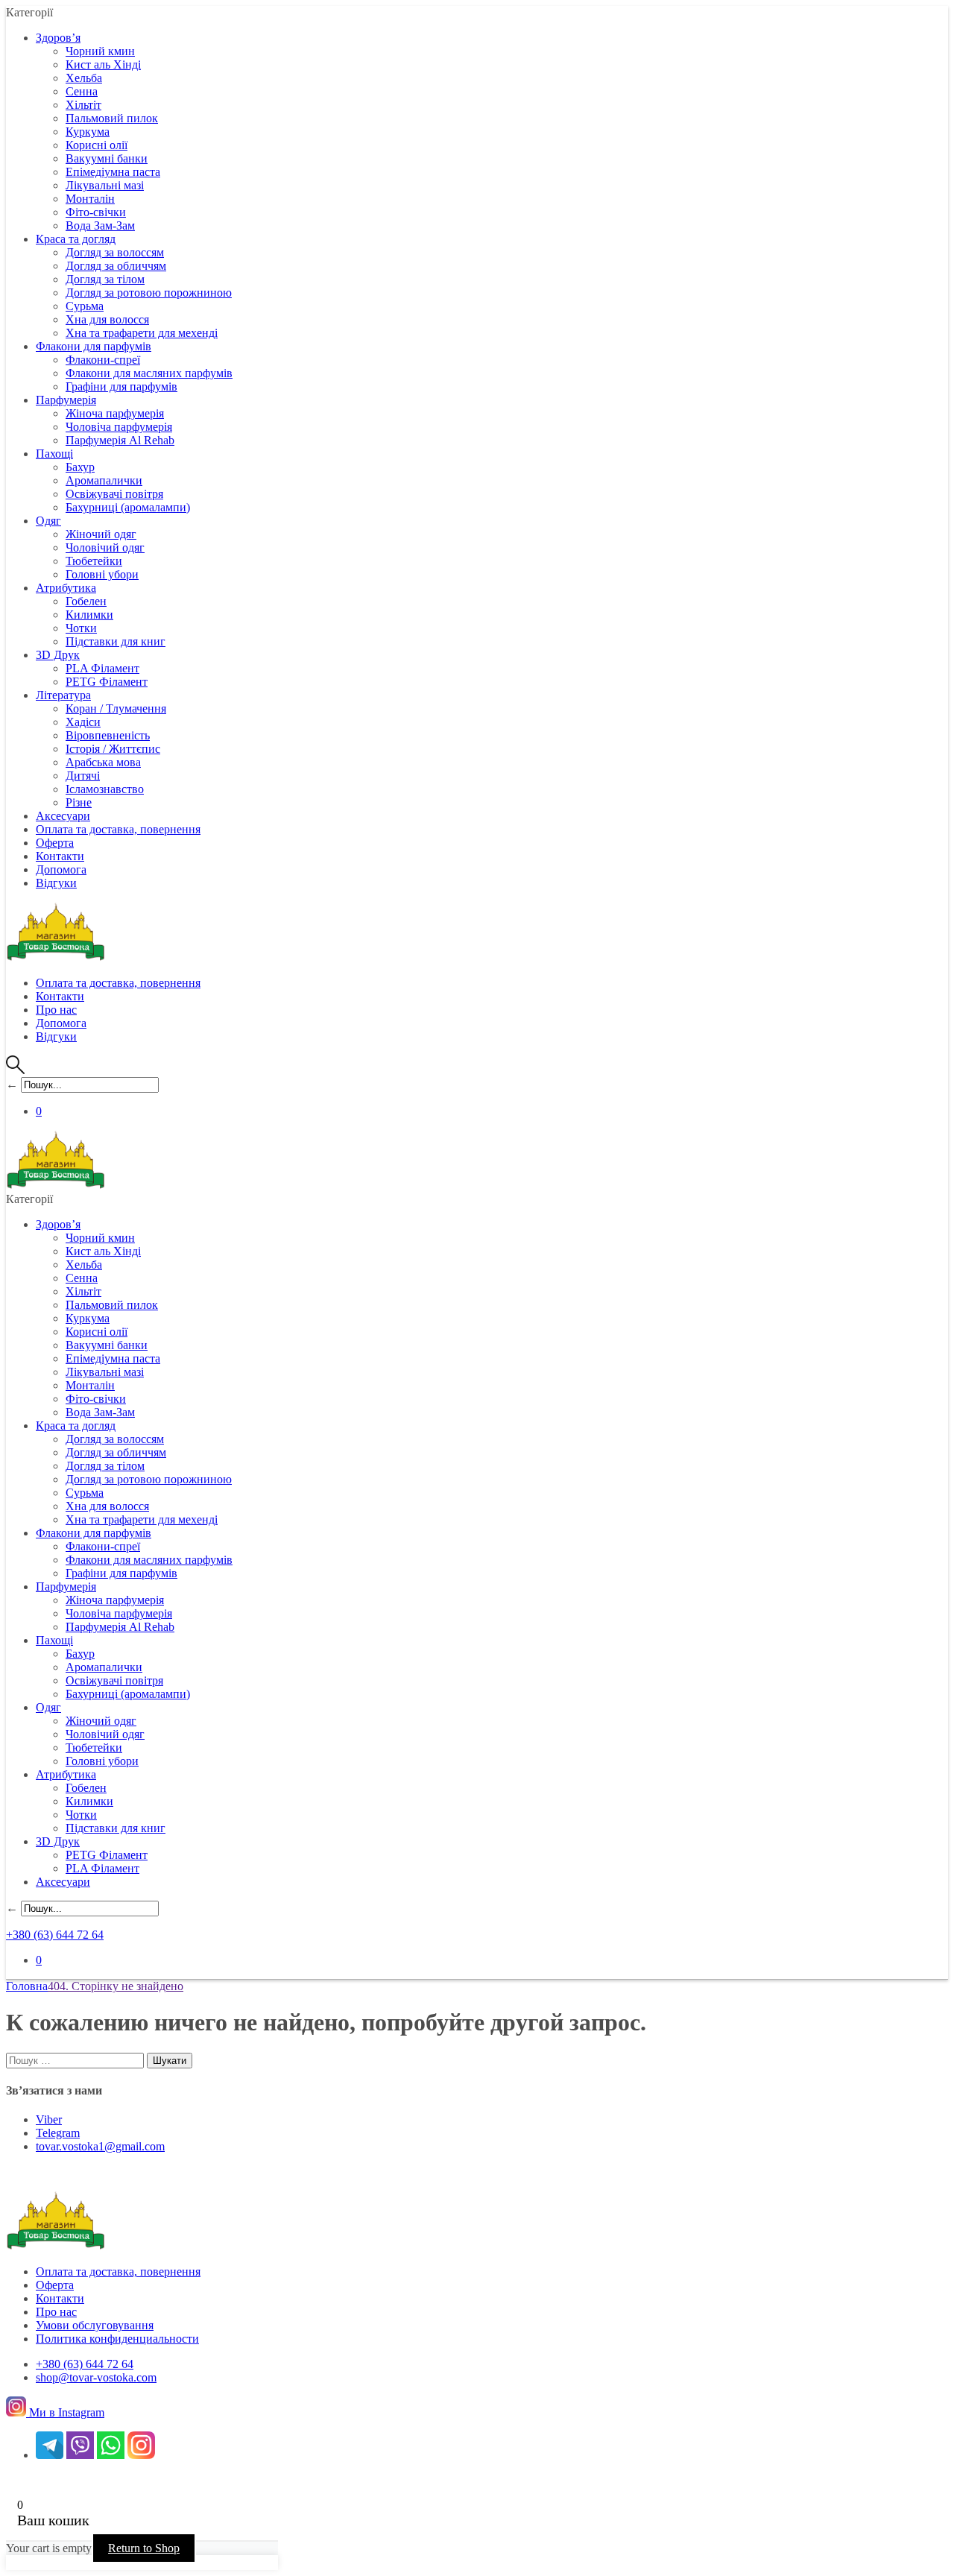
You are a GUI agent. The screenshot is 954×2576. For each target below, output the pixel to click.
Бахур (80, 467)
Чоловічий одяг (105, 547)
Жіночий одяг (101, 534)
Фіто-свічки (96, 212)
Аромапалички (104, 480)
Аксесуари (63, 816)
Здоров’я (58, 38)
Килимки (89, 615)
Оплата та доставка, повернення (118, 829)
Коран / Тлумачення (116, 708)
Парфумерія (66, 400)
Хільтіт (83, 105)
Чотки (81, 628)
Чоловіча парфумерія (119, 427)
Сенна (82, 91)
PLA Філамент (102, 668)
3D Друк (58, 655)
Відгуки (56, 883)
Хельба (84, 78)
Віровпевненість (108, 735)
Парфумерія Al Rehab (120, 440)
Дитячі (83, 776)
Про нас (56, 1010)
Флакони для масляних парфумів (149, 373)
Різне (79, 802)
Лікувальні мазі (105, 185)
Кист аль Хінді (103, 64)
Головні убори (102, 574)
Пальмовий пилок (112, 118)
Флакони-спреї (103, 360)
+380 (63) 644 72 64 (55, 1935)
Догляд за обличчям (116, 266)
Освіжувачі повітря (114, 494)
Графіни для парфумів (121, 386)
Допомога (61, 869)
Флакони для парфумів (94, 346)
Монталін (90, 199)
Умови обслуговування (95, 2325)
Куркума (88, 132)
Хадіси (83, 722)
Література (63, 695)
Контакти (60, 856)
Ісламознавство (105, 789)
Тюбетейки (94, 561)
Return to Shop (144, 2548)
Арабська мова (103, 762)
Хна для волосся (107, 319)
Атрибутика (66, 588)
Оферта (55, 843)
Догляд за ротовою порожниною (149, 293)
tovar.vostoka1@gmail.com (100, 2146)
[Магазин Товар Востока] (56, 957)
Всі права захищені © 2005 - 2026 (101, 2480)
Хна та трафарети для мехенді (142, 333)
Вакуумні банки (107, 158)
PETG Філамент (107, 682)
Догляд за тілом (105, 279)
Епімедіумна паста (113, 172)
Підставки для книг (116, 641)
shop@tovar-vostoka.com (96, 2377)
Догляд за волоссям (115, 252)
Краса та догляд (76, 239)
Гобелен (86, 601)
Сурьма (85, 306)
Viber (49, 2119)
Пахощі (54, 454)
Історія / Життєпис (113, 749)
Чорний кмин (100, 51)
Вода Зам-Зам (100, 225)
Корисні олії (97, 145)
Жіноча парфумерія (115, 413)
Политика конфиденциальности (117, 2339)
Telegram (58, 2133)
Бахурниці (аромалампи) (128, 507)
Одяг (48, 521)
